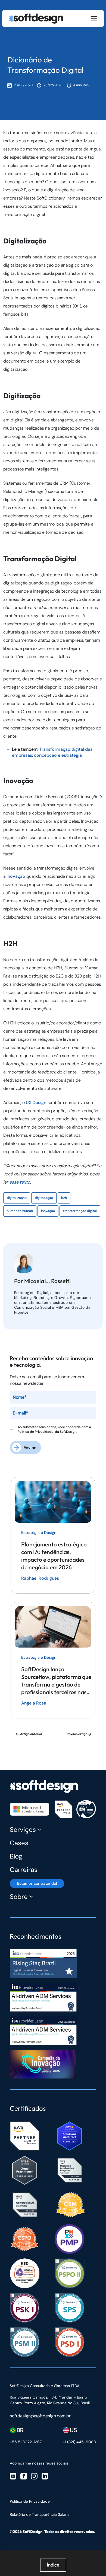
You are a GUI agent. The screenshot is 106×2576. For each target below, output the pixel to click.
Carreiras (24, 1870)
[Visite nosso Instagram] (34, 2476)
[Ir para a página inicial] (36, 19)
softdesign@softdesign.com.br (40, 2416)
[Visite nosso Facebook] (24, 2476)
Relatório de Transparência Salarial (40, 2514)
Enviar (30, 1447)
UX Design (36, 1103)
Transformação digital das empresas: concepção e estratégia (52, 752)
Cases (19, 1843)
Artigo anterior (31, 1734)
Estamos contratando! (37, 1883)
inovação (16, 876)
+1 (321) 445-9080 (79, 2442)
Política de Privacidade (36, 1432)
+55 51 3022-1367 (26, 2442)
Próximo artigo (77, 1734)
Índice (53, 2565)
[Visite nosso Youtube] (13, 2476)
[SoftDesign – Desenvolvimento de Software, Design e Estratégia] (44, 1784)
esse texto (20, 1182)
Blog (16, 1856)
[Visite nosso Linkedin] (45, 2476)
